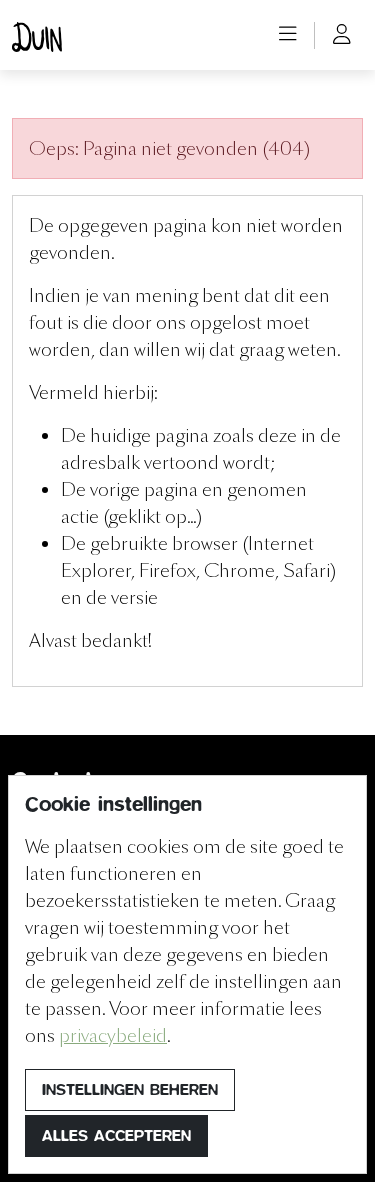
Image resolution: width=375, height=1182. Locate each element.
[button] (288, 35)
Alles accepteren (116, 1135)
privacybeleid (113, 1035)
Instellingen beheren (130, 1089)
